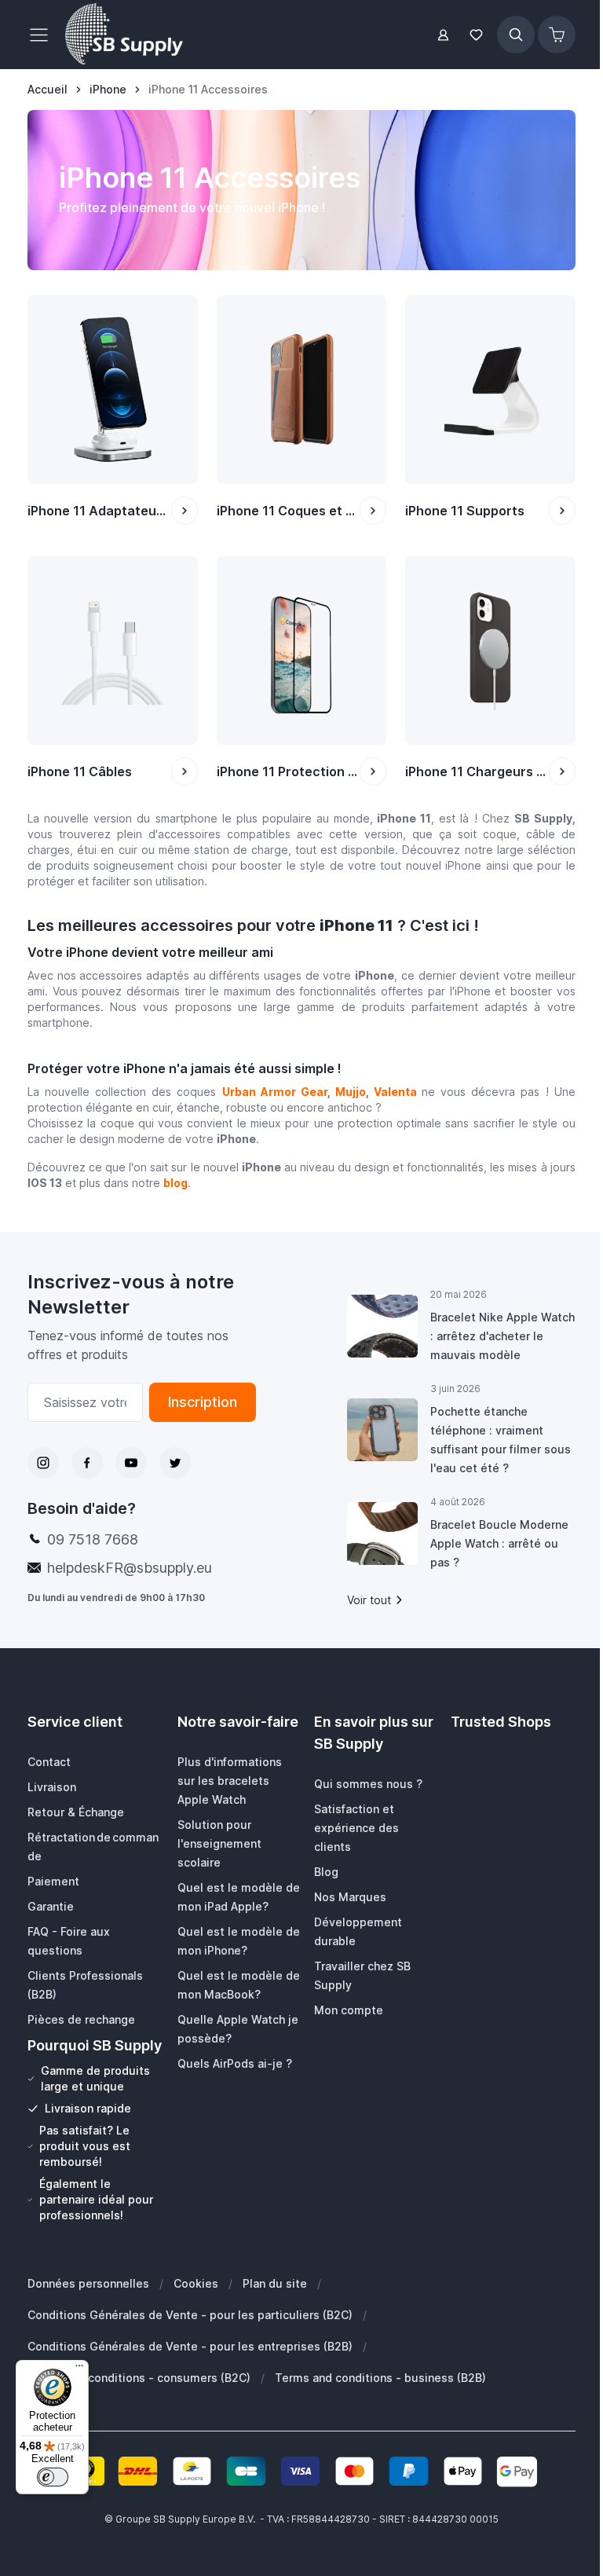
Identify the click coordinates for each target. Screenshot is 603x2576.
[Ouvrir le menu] (43, 35)
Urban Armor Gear (275, 1092)
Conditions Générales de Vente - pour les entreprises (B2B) (190, 2346)
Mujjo (351, 1092)
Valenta (395, 1092)
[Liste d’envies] (477, 35)
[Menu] (79, 2369)
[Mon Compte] (443, 35)
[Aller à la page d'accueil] (124, 35)
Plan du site (275, 2283)
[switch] (53, 2477)
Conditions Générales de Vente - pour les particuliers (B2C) (190, 2315)
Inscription (203, 1402)
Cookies (196, 2283)
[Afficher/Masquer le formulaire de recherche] (516, 35)
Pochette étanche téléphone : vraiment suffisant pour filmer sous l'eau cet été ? (501, 1440)
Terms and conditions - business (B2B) (380, 2378)
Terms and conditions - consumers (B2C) (139, 2378)
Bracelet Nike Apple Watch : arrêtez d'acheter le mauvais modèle (502, 1336)
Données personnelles (88, 2283)
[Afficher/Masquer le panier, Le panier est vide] (557, 35)
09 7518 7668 (93, 1539)
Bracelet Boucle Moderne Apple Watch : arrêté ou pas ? (499, 1543)
